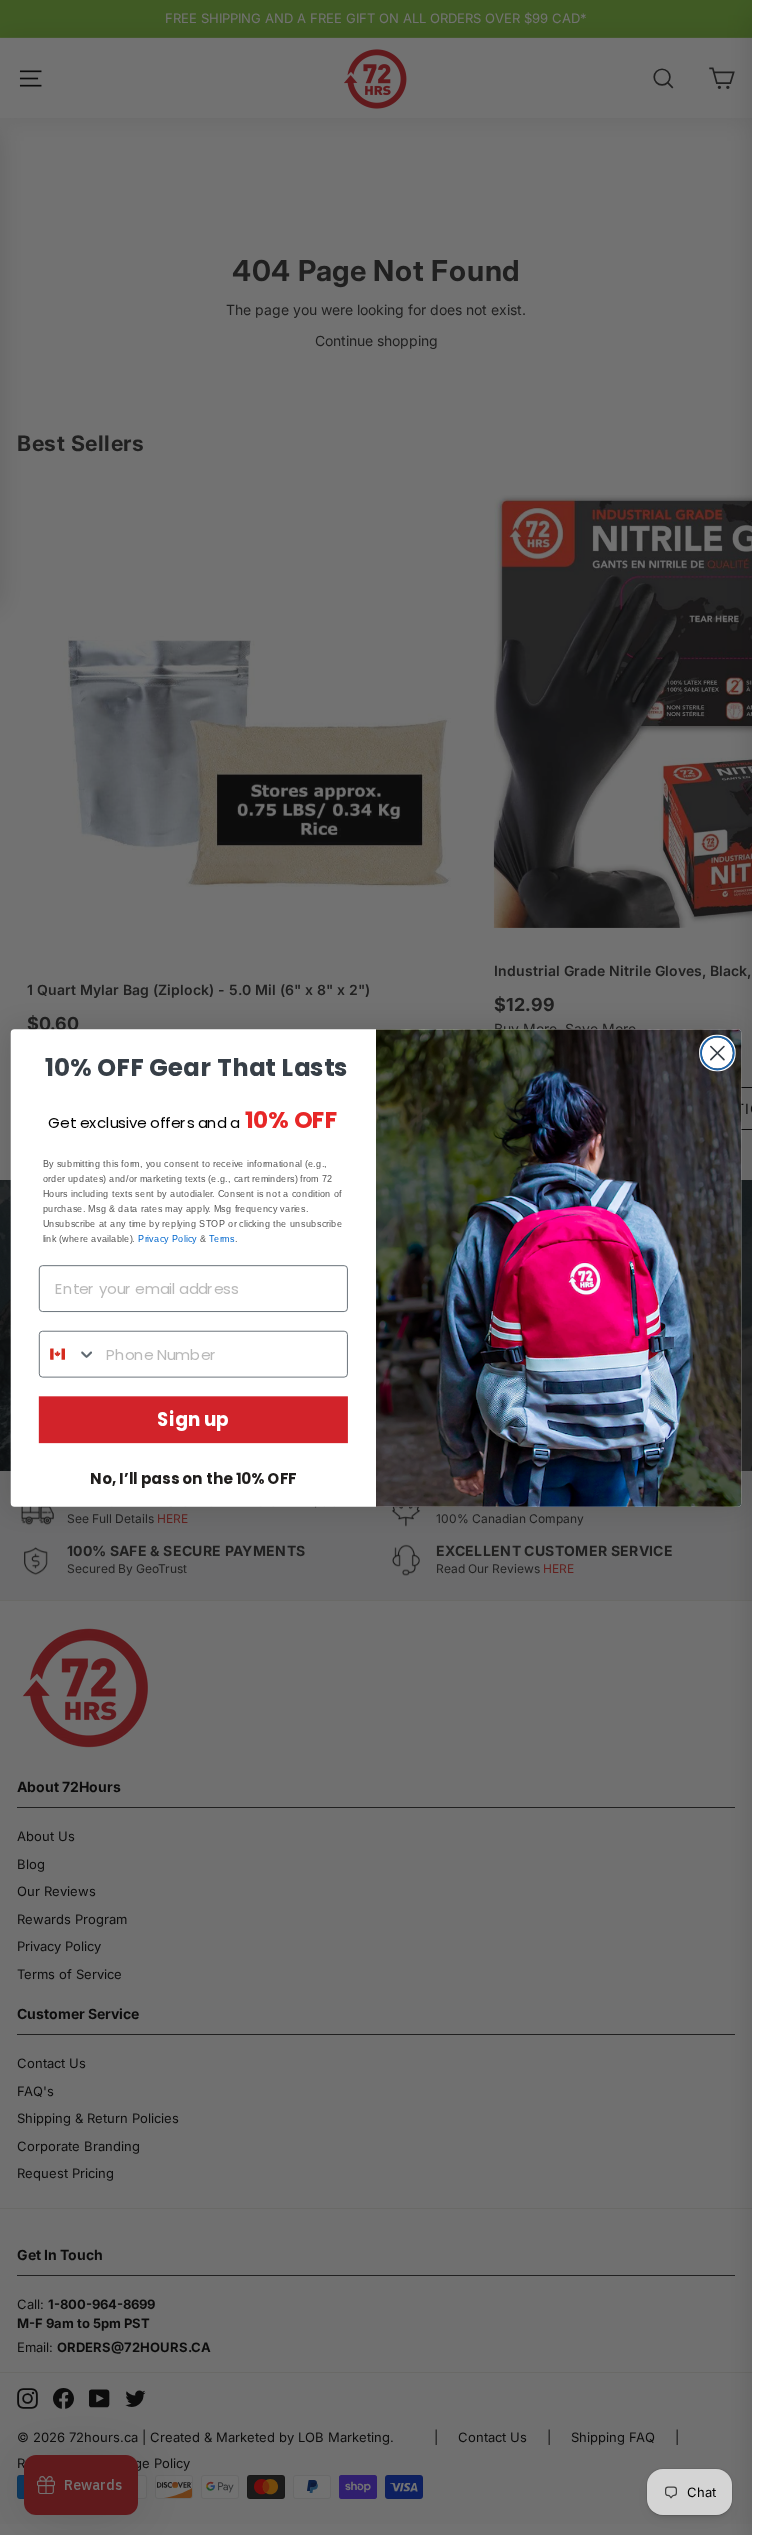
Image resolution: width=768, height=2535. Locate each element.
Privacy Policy (167, 1238)
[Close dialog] (717, 1052)
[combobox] (68, 1353)
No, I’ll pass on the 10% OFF (193, 1479)
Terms (221, 1238)
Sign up (193, 1419)
